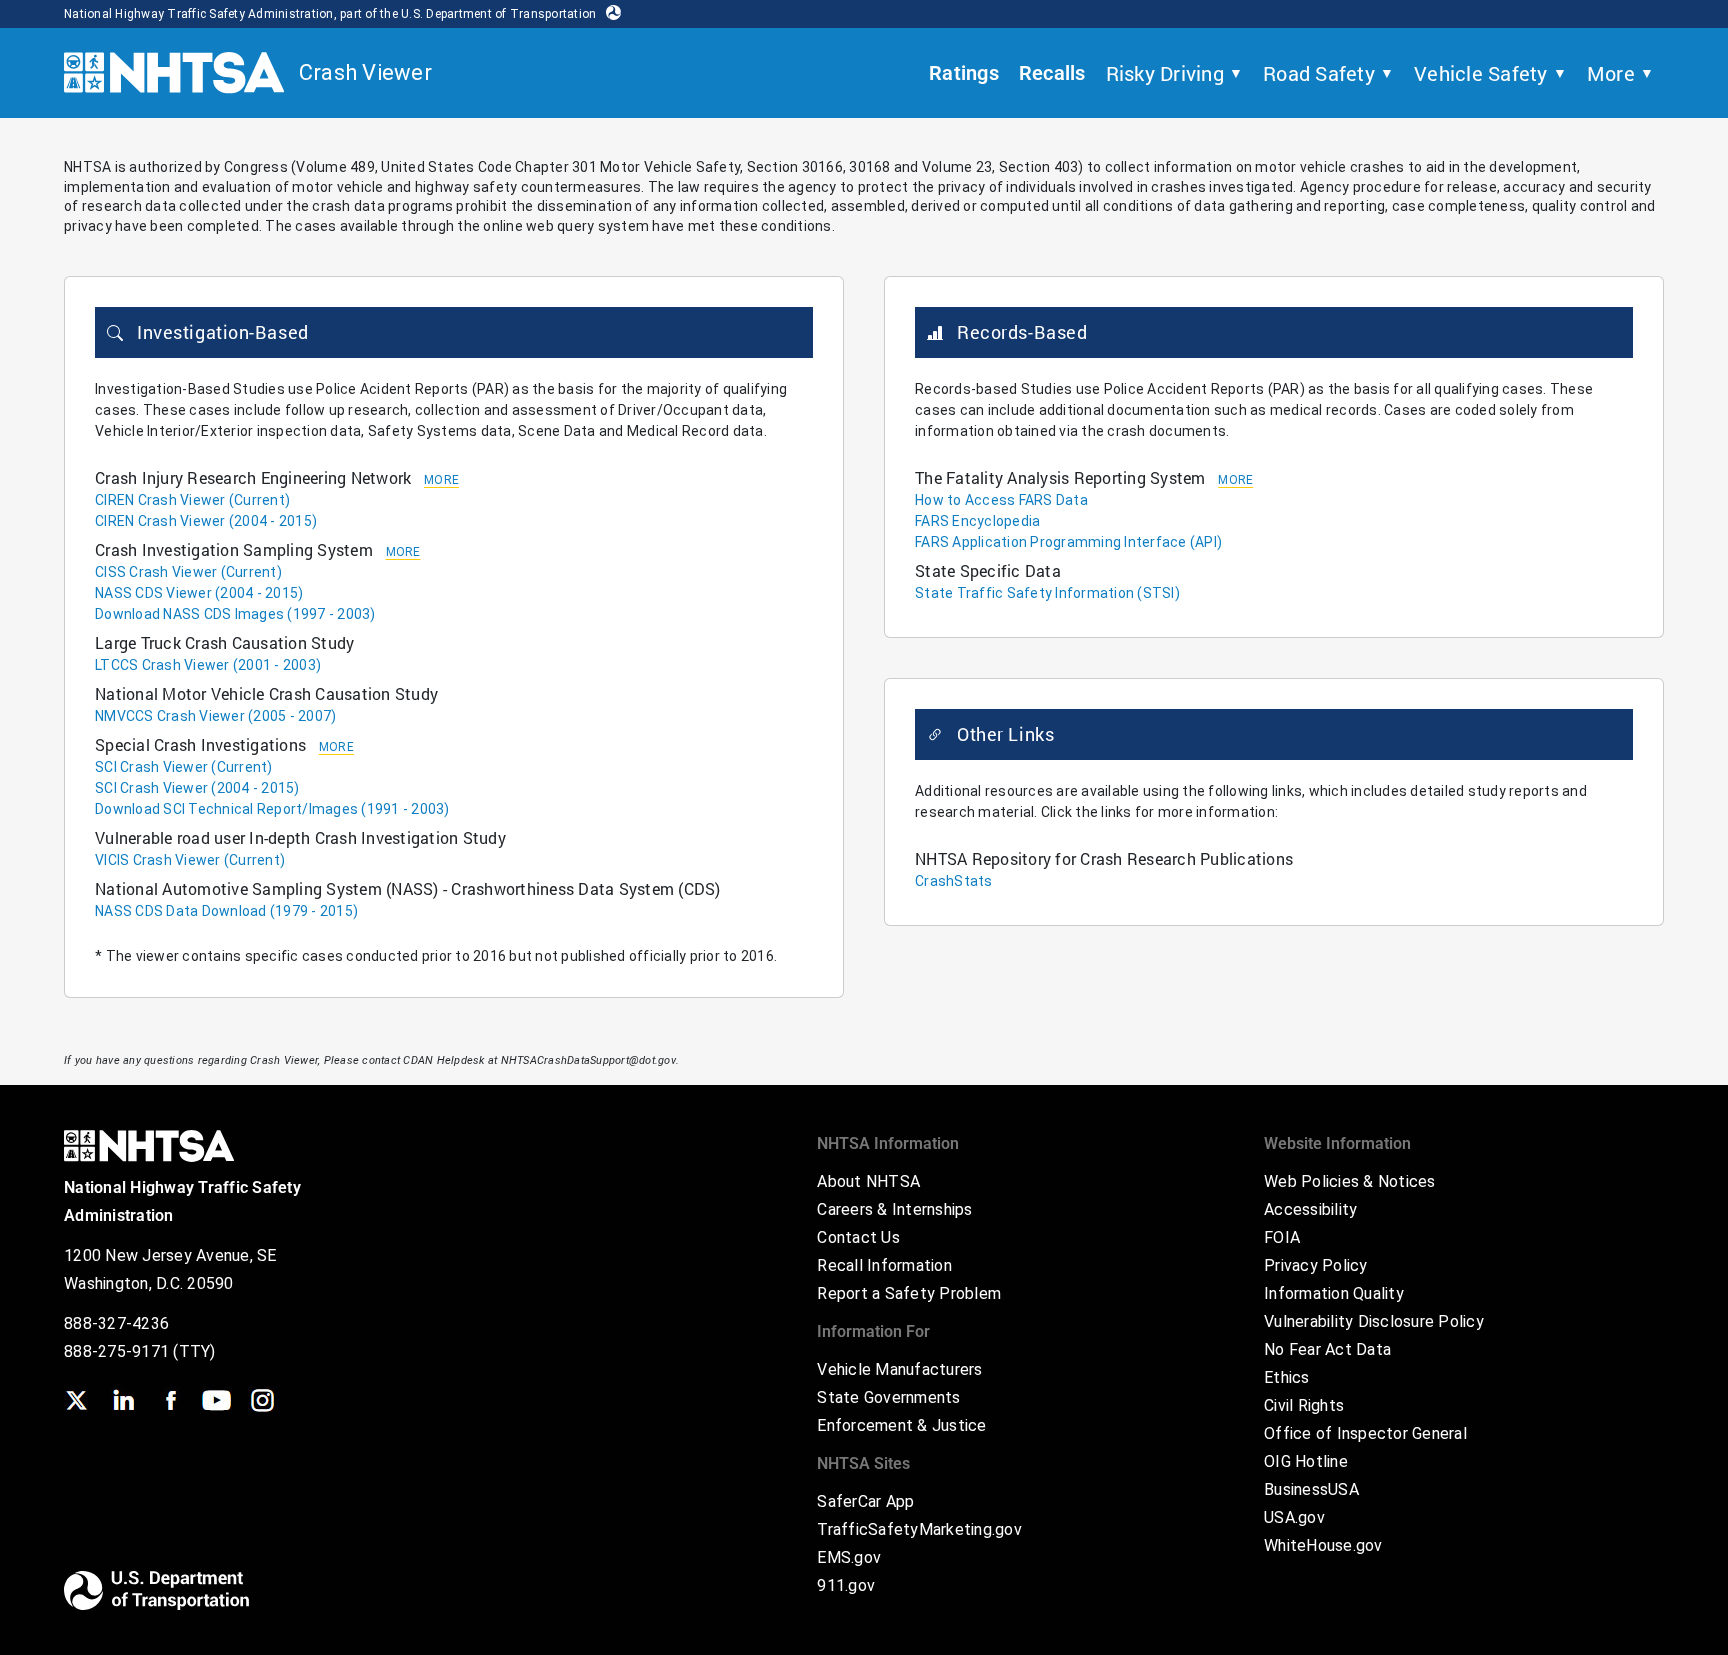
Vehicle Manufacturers (899, 1369)
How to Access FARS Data (1001, 500)
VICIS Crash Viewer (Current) (190, 860)
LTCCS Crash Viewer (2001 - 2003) (208, 665)
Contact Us (858, 1237)
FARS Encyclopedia (977, 521)
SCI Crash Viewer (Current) (184, 767)
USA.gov (1294, 1517)
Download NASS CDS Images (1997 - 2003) (235, 614)
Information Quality (1334, 1293)
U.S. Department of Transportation (498, 14)
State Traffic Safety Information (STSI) (1047, 593)
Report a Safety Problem (909, 1293)
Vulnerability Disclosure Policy (1374, 1321)
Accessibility (1310, 1209)
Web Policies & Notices (1350, 1181)
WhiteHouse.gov (1323, 1545)
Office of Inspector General (1365, 1433)
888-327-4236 (116, 1323)
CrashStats (954, 881)
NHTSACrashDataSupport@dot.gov (588, 1060)
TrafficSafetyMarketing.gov (919, 1529)
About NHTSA (868, 1181)
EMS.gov (849, 1557)
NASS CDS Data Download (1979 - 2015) (226, 911)
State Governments (888, 1397)
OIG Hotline (1306, 1461)
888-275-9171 (118, 1351)
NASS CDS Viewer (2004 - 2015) (199, 593)
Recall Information (884, 1265)
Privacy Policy (1316, 1265)
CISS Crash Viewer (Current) (188, 572)
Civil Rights (1304, 1405)
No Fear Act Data (1327, 1349)
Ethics (1287, 1377)
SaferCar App (865, 1501)
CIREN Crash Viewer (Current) (192, 500)
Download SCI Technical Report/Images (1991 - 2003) (272, 809)
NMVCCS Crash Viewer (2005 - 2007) (215, 716)
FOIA (1282, 1237)
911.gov (846, 1585)
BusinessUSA (1311, 1489)
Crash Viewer (365, 73)
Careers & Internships (894, 1209)
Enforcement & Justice (901, 1425)
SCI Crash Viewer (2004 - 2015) (197, 788)
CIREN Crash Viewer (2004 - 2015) (206, 521)
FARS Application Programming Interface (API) (1068, 542)
